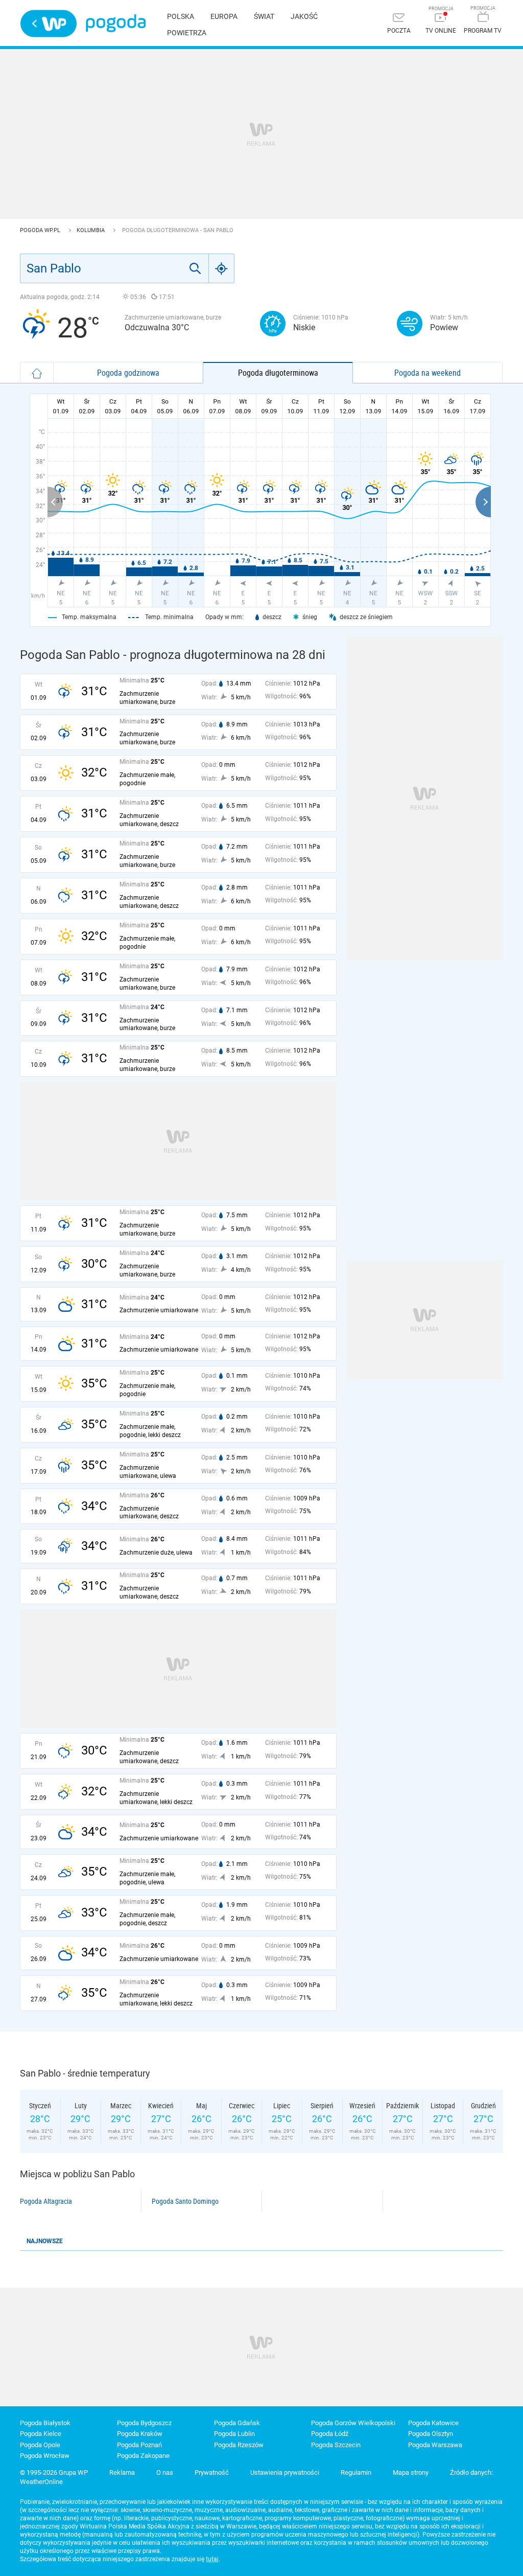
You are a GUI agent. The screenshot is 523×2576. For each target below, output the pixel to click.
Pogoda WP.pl (41, 230)
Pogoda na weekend (427, 373)
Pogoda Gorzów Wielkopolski (353, 2423)
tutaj (212, 2559)
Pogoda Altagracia (46, 2201)
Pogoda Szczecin (336, 2445)
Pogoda (116, 23)
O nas (165, 2472)
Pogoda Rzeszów (239, 2445)
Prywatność (212, 2472)
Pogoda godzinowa (128, 373)
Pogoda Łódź (330, 2434)
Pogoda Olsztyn (431, 2434)
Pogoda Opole (40, 2445)
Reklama (122, 2472)
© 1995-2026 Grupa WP (54, 2472)
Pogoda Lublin (234, 2434)
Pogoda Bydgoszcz (144, 2423)
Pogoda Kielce (41, 2434)
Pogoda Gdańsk (237, 2423)
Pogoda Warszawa (435, 2445)
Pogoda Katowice (433, 2423)
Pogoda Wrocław (45, 2456)
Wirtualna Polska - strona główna (49, 24)
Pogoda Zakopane (143, 2456)
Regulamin (356, 2472)
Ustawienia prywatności (285, 2472)
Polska (181, 16)
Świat (264, 16)
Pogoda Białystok (45, 2423)
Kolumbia (91, 230)
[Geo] (222, 268)
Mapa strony (411, 2472)
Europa (224, 16)
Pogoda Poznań (139, 2445)
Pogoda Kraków (140, 2434)
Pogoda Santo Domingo (185, 2201)
